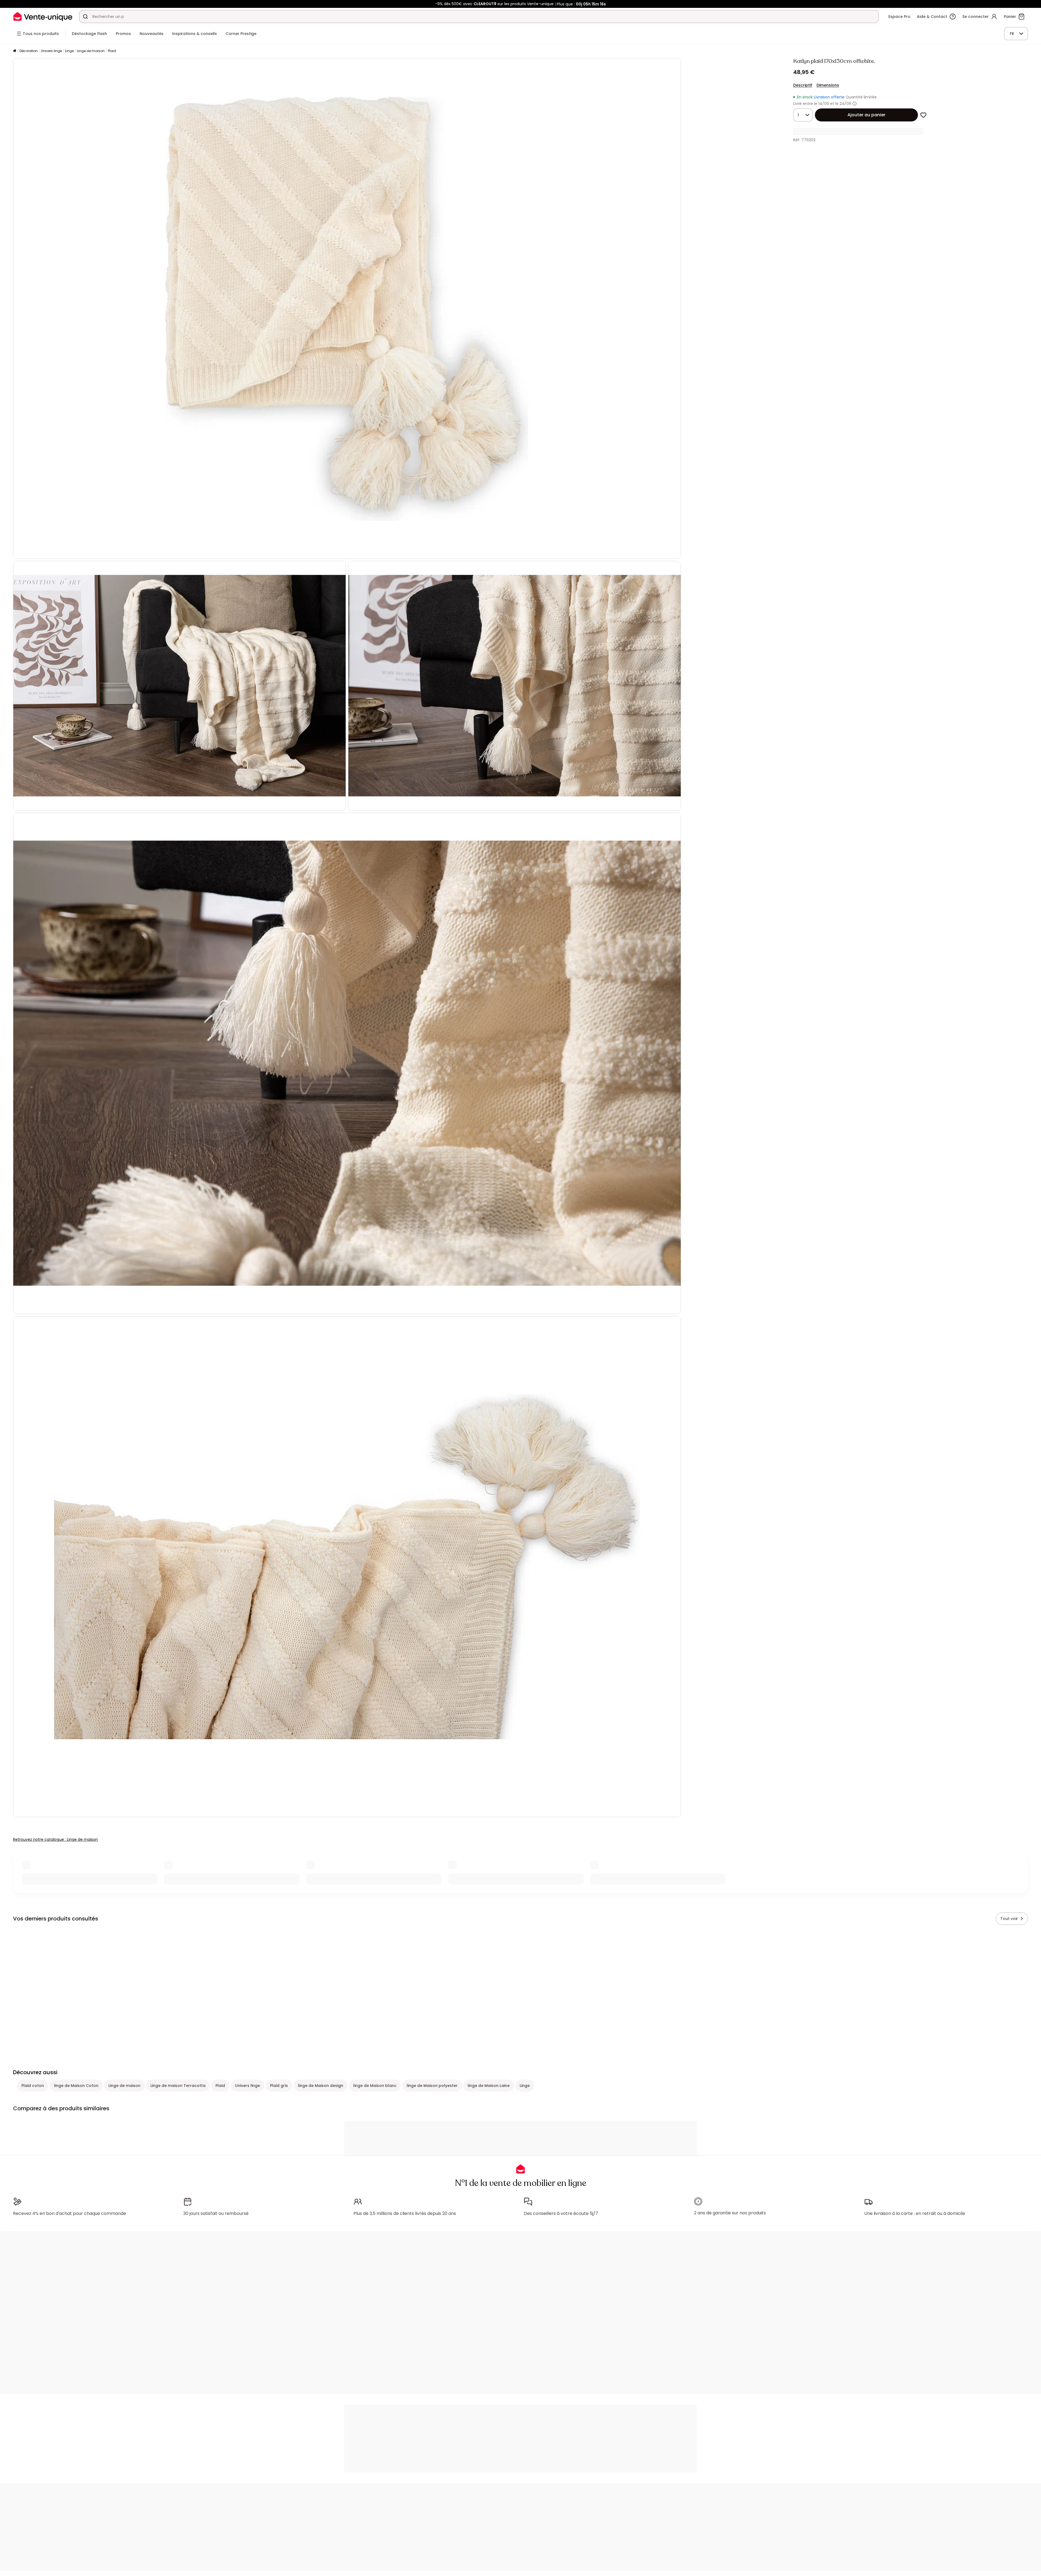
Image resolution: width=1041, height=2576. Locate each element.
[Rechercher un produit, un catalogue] (85, 17)
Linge (69, 51)
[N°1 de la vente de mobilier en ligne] (43, 16)
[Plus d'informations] (854, 104)
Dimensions (828, 85)
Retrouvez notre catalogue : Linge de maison (55, 1839)
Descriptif (803, 85)
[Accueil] (15, 51)
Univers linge (51, 51)
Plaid (112, 51)
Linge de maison (91, 51)
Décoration (29, 51)
